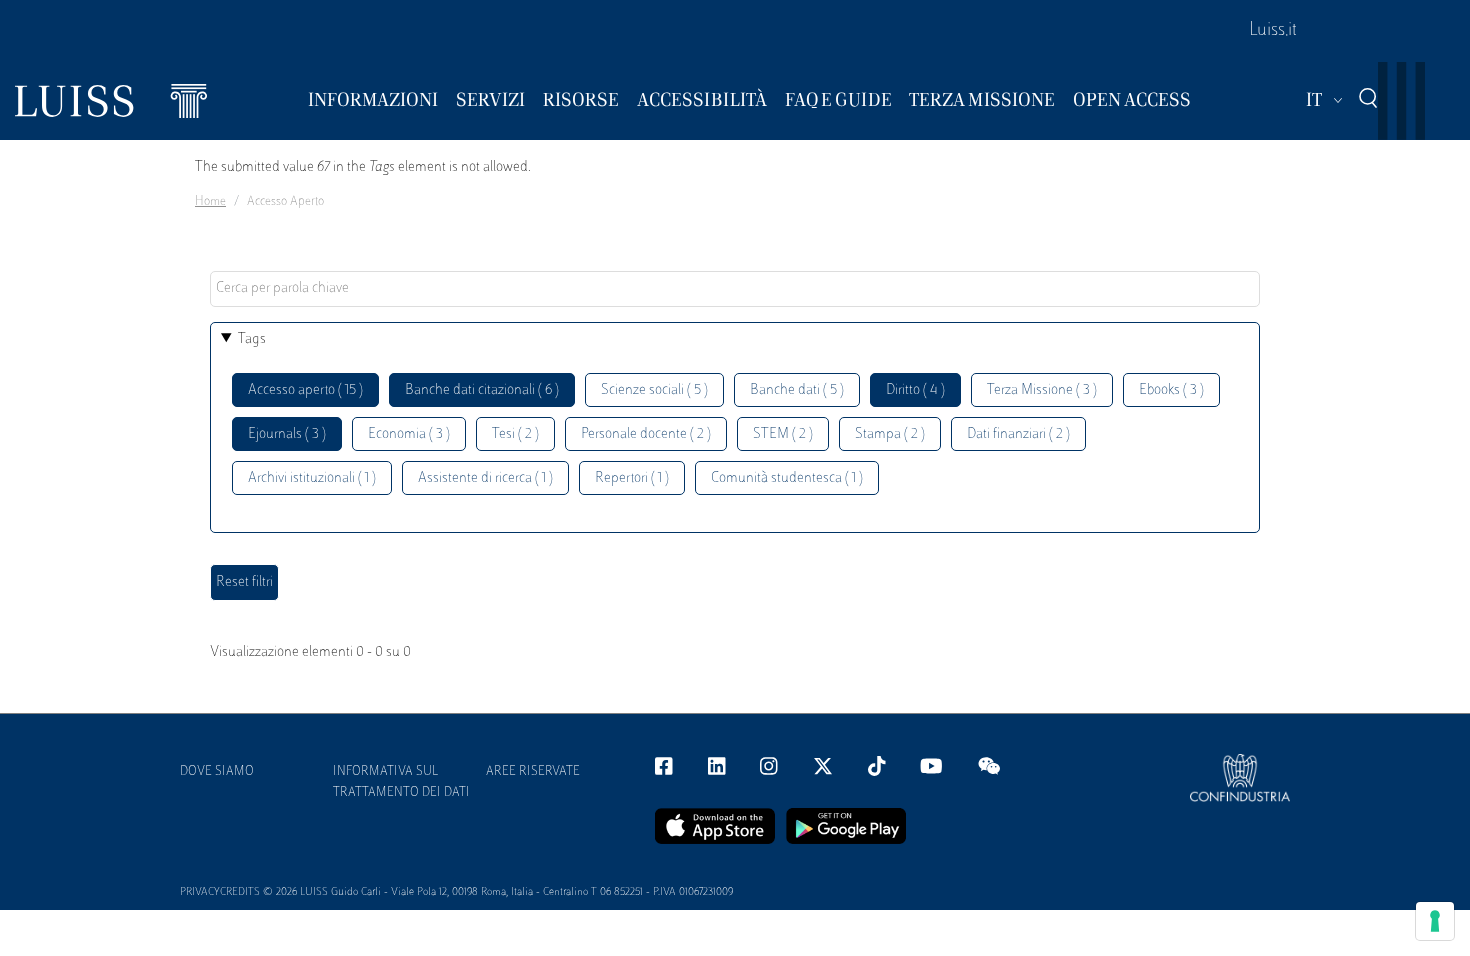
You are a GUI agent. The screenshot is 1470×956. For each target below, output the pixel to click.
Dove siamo (217, 772)
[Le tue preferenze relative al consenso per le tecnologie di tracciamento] (1435, 921)
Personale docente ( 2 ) (646, 434)
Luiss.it (1273, 31)
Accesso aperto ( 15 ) (305, 390)
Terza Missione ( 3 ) (1042, 390)
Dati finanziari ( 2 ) (1018, 434)
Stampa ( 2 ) (890, 434)
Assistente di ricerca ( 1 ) (485, 478)
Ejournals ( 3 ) (287, 434)
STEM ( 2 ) (783, 434)
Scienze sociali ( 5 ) (654, 390)
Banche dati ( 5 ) (797, 390)
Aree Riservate (533, 772)
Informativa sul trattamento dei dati (401, 782)
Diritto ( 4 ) (915, 390)
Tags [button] (252, 339)
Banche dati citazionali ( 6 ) (482, 390)
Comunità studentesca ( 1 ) (787, 478)
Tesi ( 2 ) (515, 434)
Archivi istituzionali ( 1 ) (312, 478)
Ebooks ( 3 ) (1171, 390)
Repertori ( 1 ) (632, 478)
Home (210, 202)
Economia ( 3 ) (409, 434)
